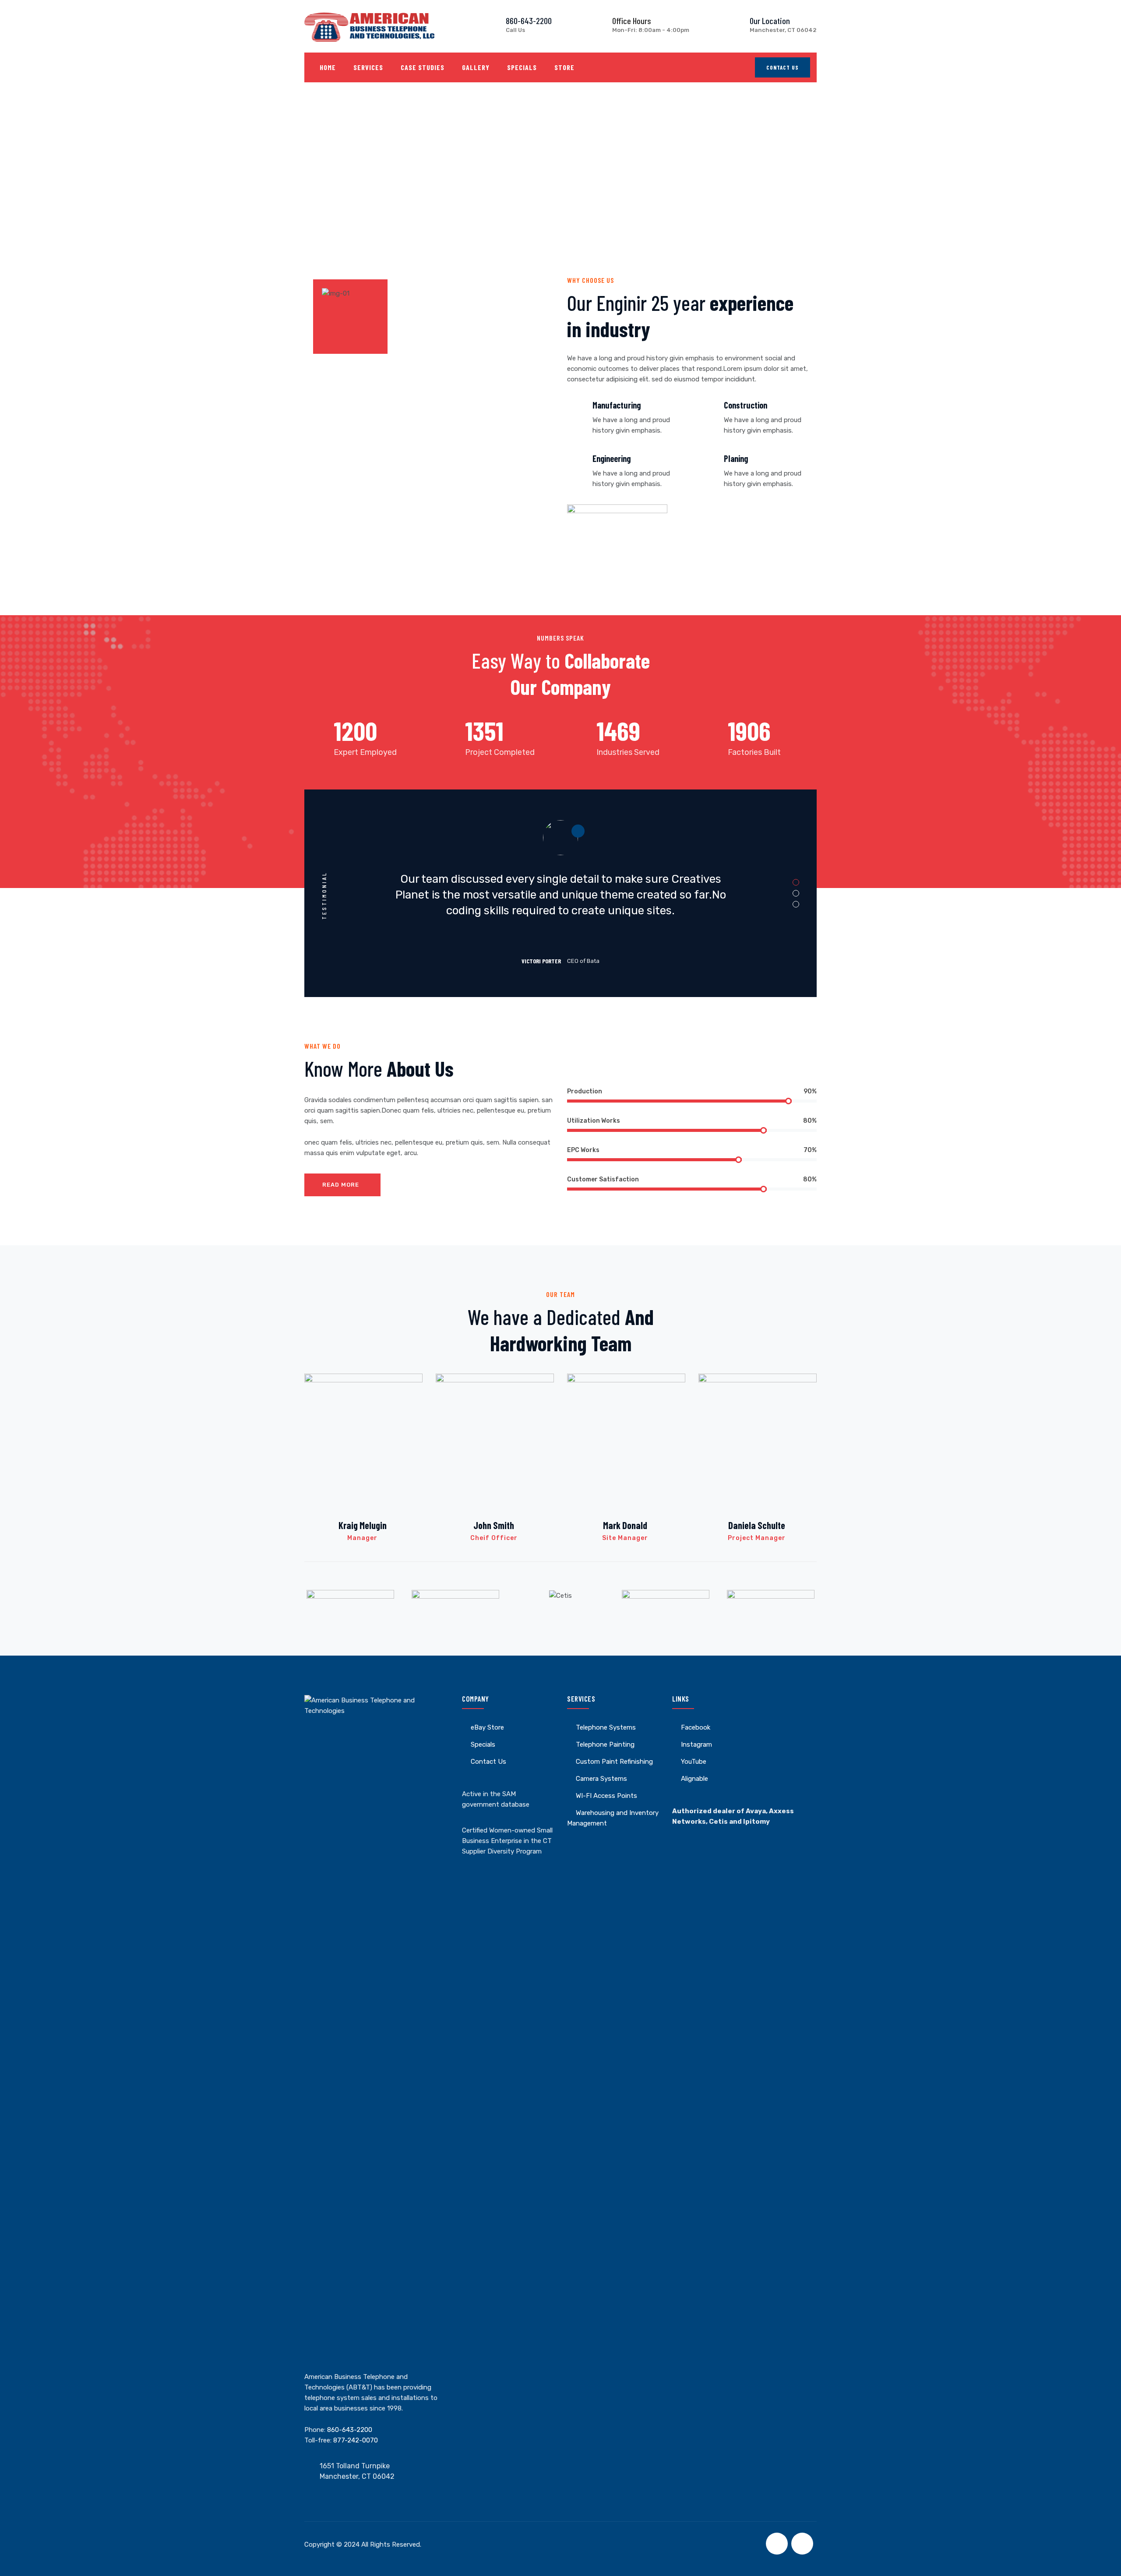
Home (328, 67)
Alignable (694, 1779)
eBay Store (487, 1727)
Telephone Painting (605, 1744)
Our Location (770, 21)
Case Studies (423, 67)
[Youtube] (802, 2544)
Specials (522, 67)
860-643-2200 (529, 21)
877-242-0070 (356, 2440)
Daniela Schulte (757, 1525)
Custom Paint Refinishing (614, 1762)
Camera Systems (601, 1779)
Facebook (696, 1727)
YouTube (694, 1762)
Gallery (476, 67)
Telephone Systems (606, 1727)
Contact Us (783, 67)
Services (368, 67)
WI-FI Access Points (606, 1796)
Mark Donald (625, 1525)
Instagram (696, 1744)
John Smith (494, 1525)
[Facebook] (777, 2544)
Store (564, 67)
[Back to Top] (1102, 2562)
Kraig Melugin (363, 1525)
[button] (796, 883)
